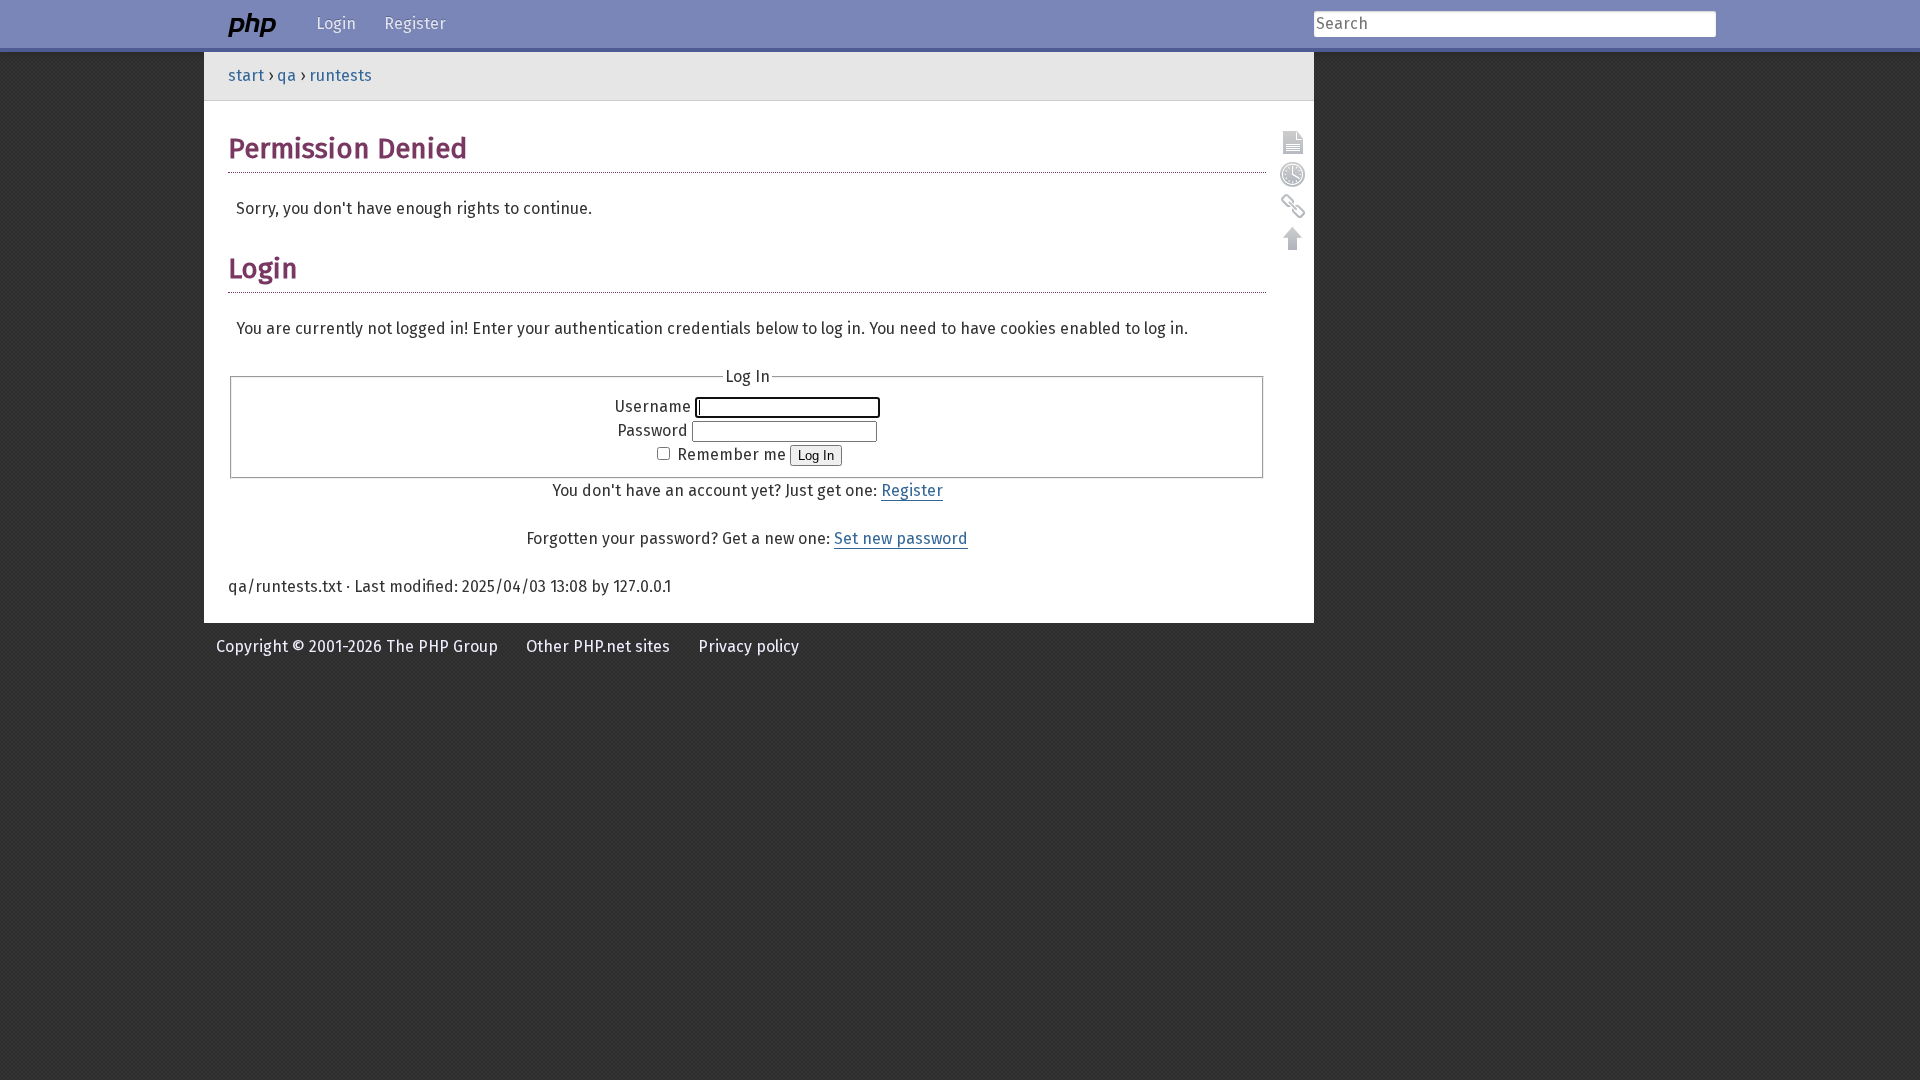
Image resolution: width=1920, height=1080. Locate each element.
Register (415, 23)
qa (286, 75)
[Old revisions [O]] (1293, 174)
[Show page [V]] (1293, 142)
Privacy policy (748, 646)
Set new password (901, 538)
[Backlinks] (1293, 206)
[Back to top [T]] (1293, 238)
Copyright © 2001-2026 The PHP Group (357, 646)
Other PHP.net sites (598, 646)
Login (336, 23)
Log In (816, 455)
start (246, 75)
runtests (340, 75)
